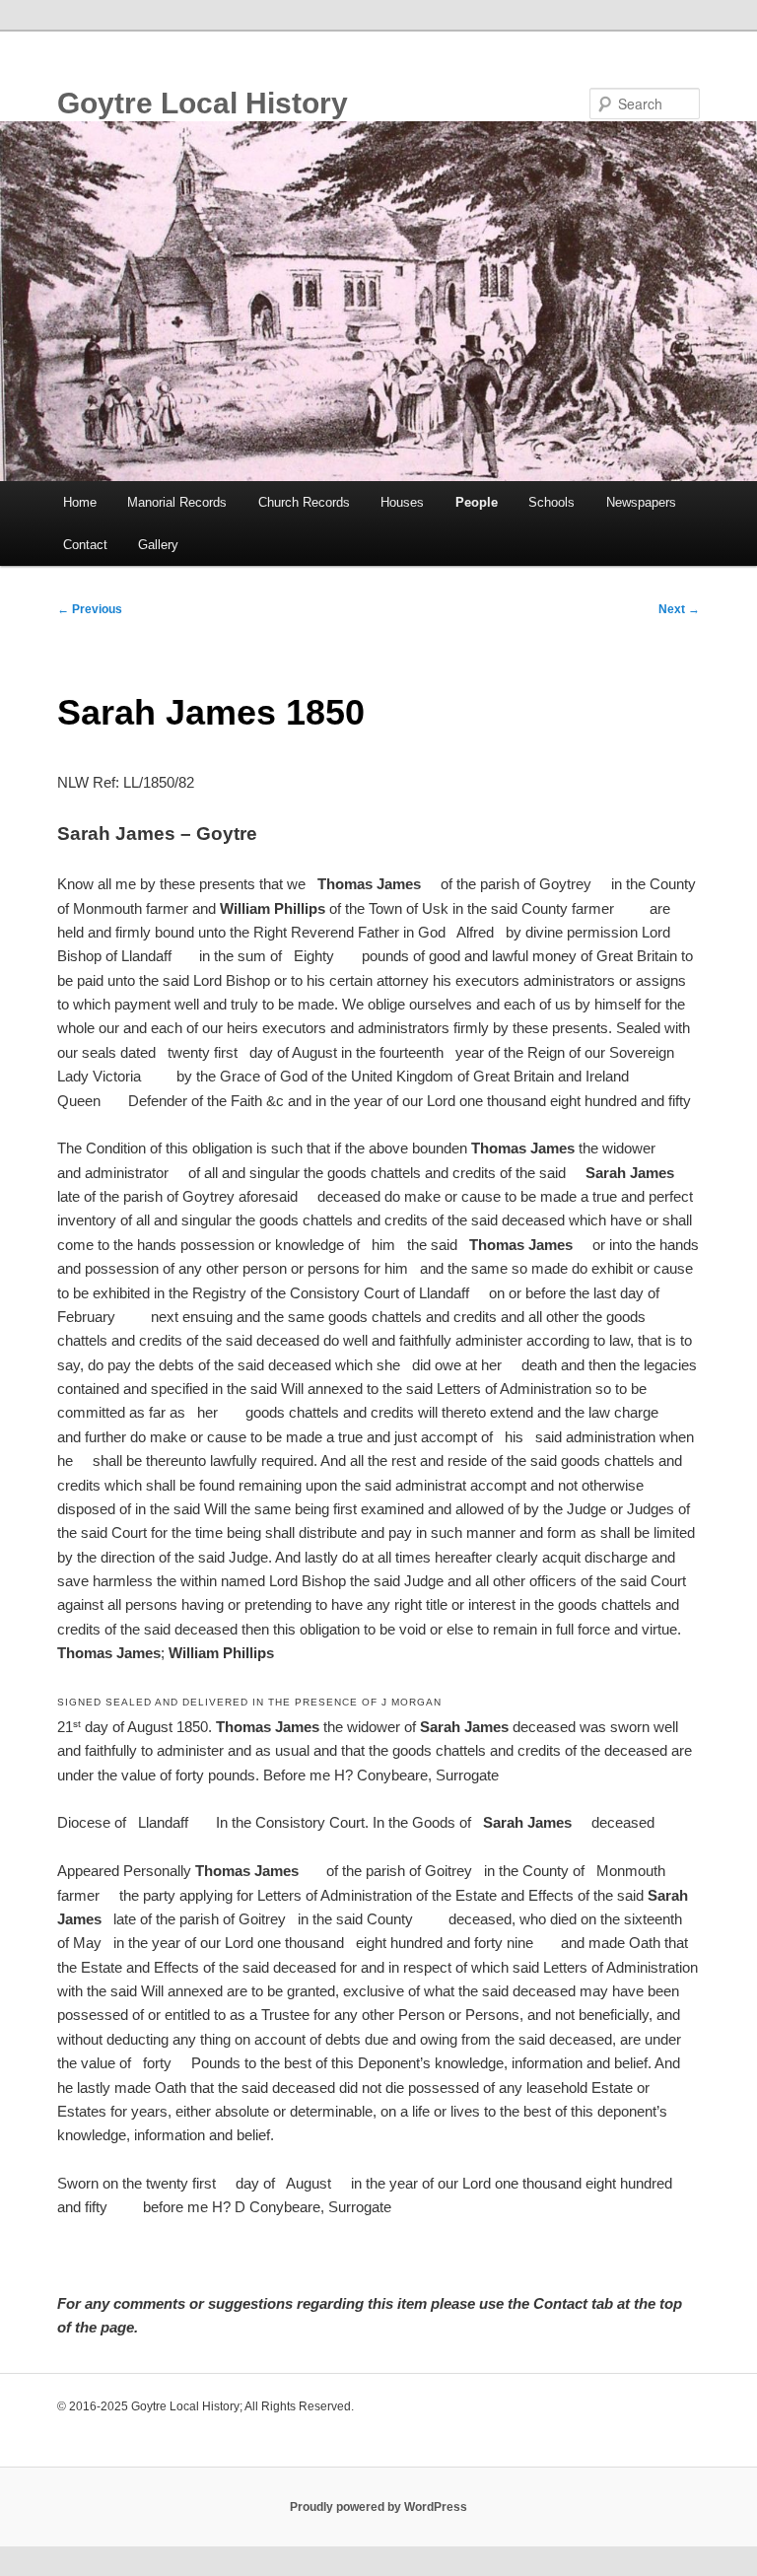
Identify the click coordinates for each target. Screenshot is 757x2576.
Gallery (158, 545)
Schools (551, 502)
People (477, 502)
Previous (90, 609)
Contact (85, 545)
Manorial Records (177, 502)
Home (80, 502)
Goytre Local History (203, 103)
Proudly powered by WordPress (378, 2507)
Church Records (304, 502)
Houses (402, 502)
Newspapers (641, 502)
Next (679, 609)
